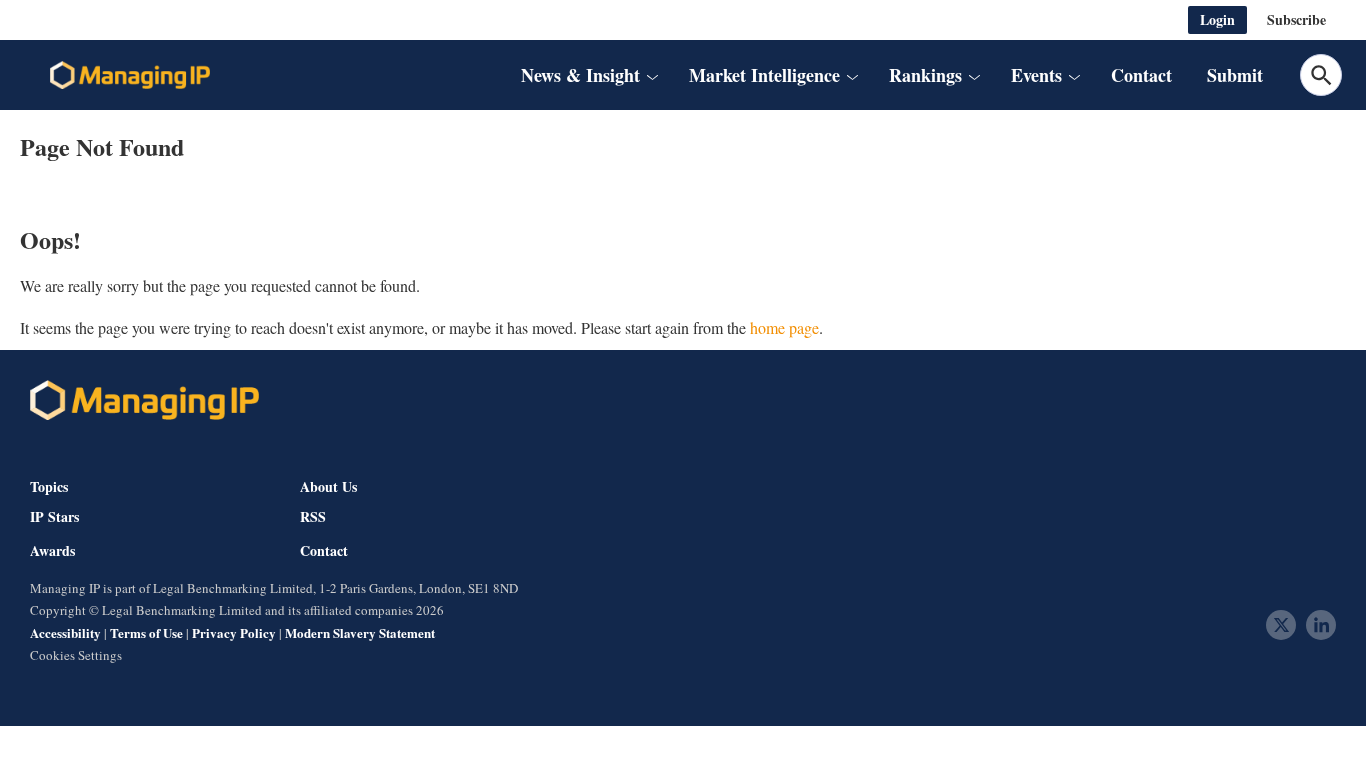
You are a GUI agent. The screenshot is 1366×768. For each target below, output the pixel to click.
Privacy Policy (234, 632)
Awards (52, 551)
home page (784, 327)
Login (1217, 19)
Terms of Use (146, 632)
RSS (313, 517)
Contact (1141, 75)
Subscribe (1296, 19)
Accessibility (65, 632)
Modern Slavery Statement (360, 632)
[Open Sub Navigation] (651, 75)
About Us (328, 486)
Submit (1235, 75)
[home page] (130, 75)
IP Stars (54, 517)
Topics (49, 486)
